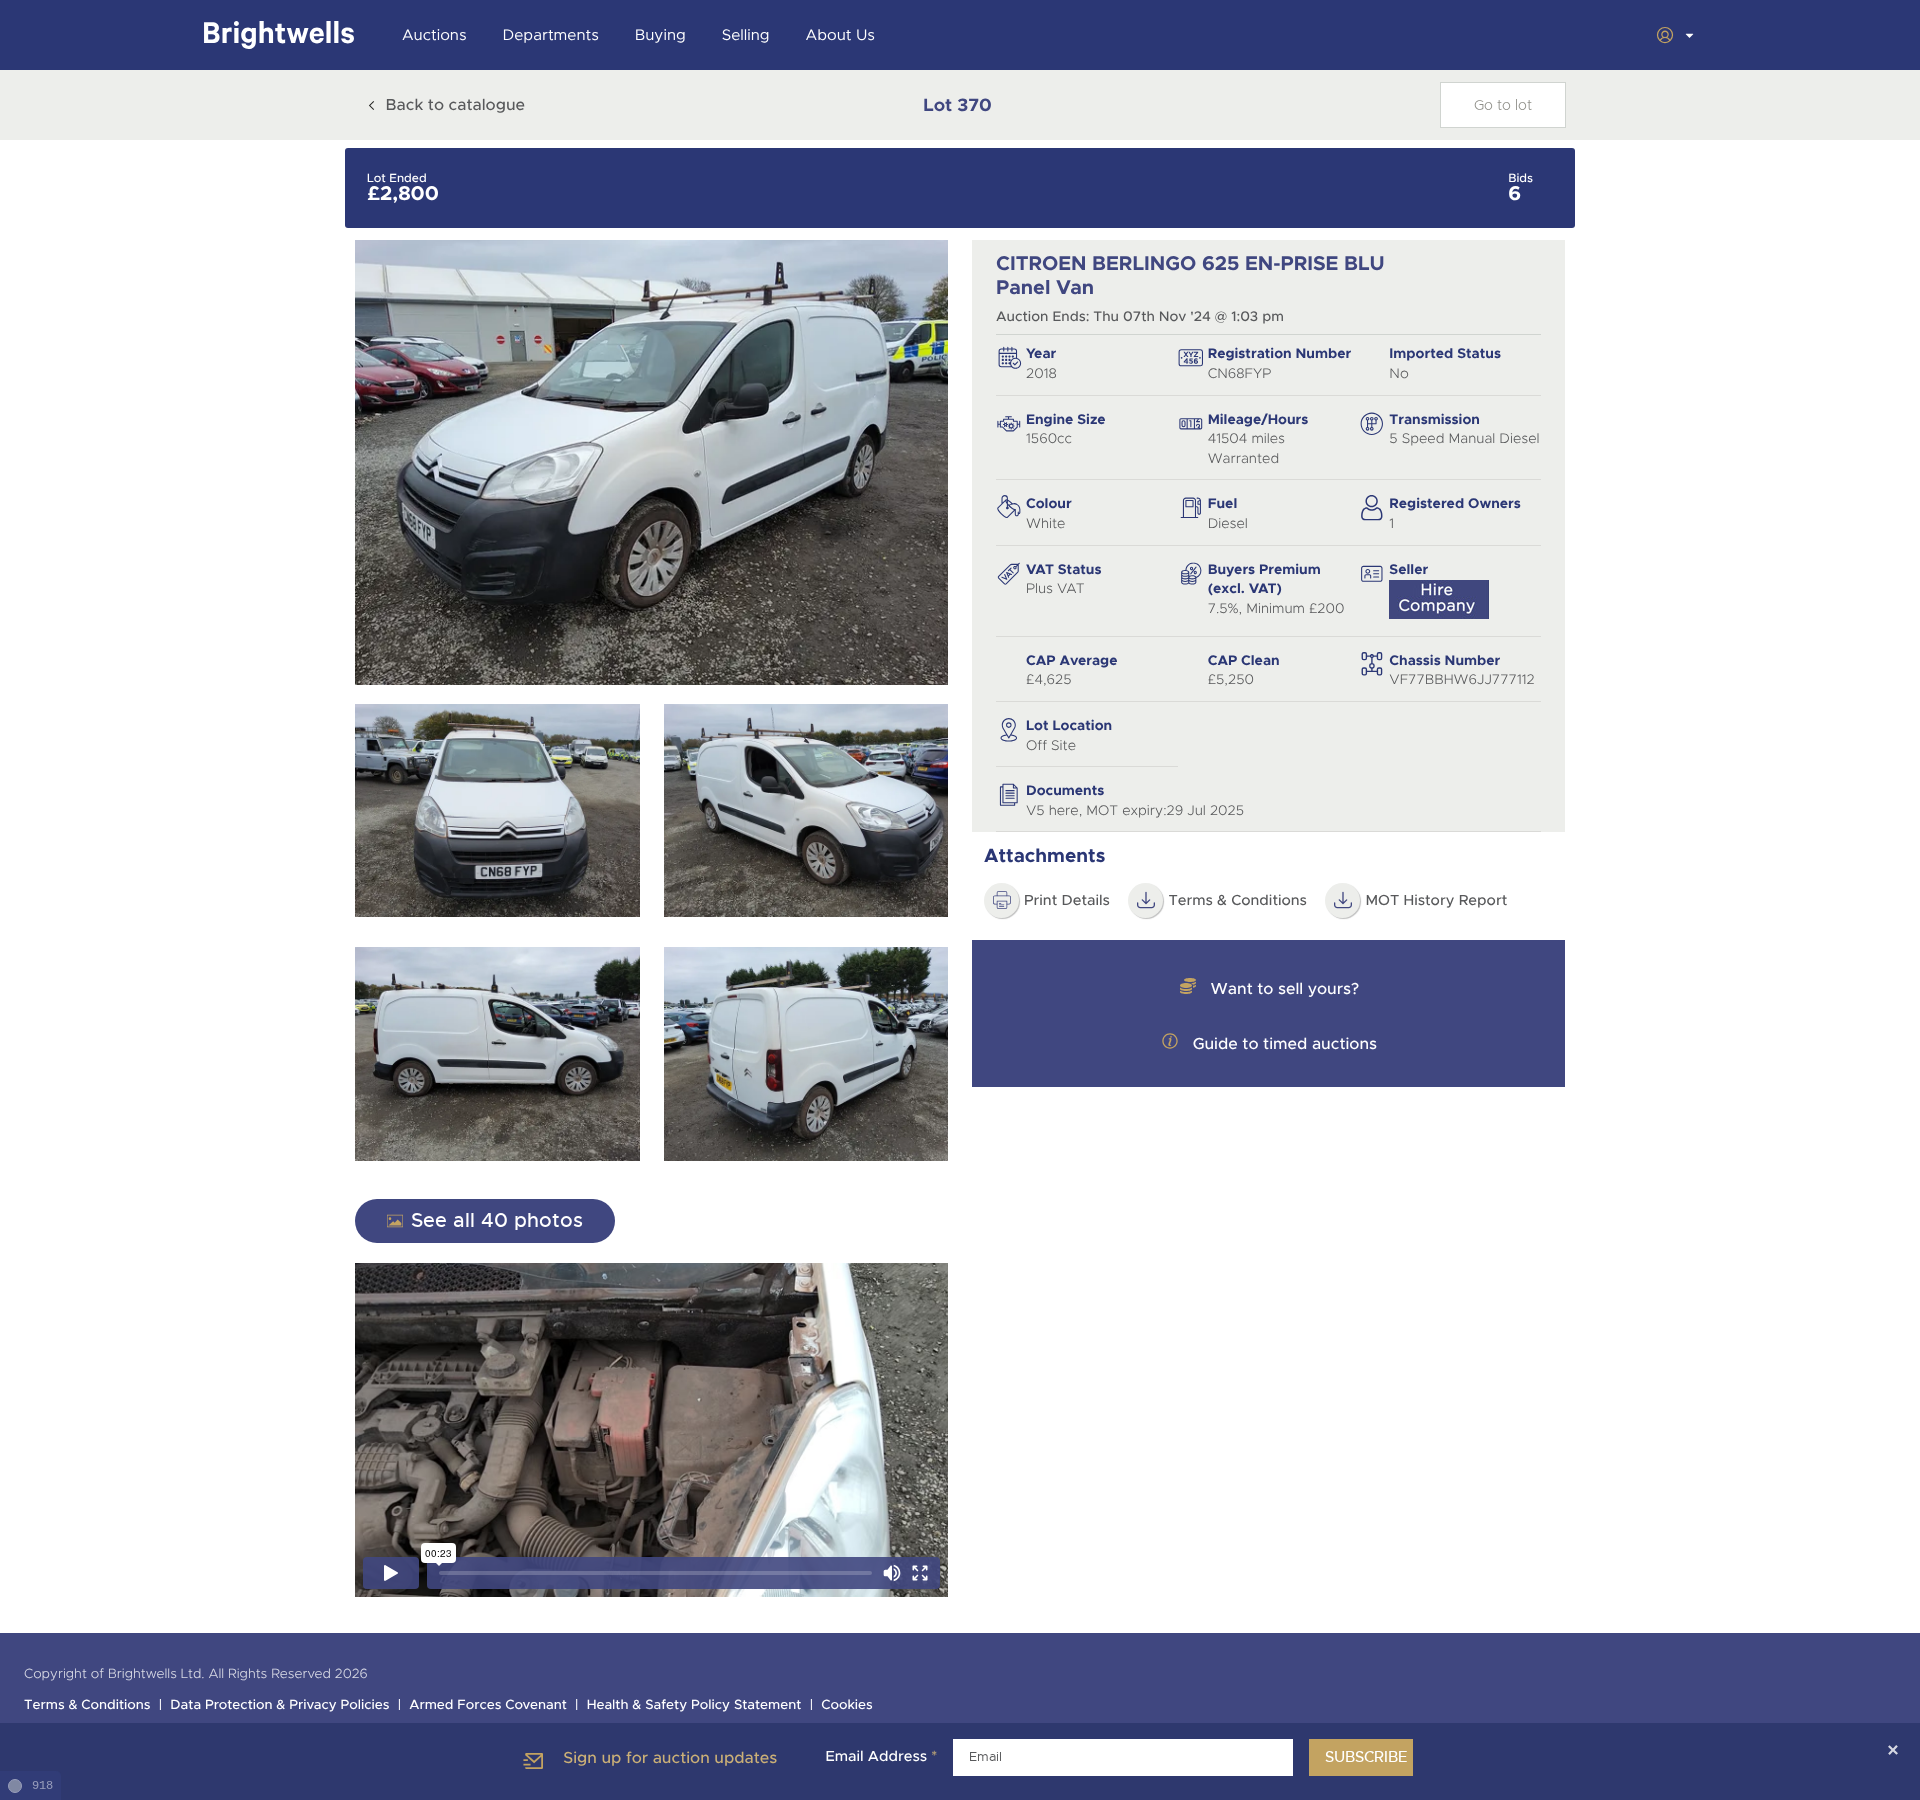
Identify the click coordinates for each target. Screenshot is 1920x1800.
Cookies (847, 1705)
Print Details (1067, 901)
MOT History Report (1436, 901)
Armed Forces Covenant (488, 1705)
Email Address (881, 1757)
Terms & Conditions (1237, 901)
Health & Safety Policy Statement (694, 1705)
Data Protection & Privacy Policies (279, 1705)
